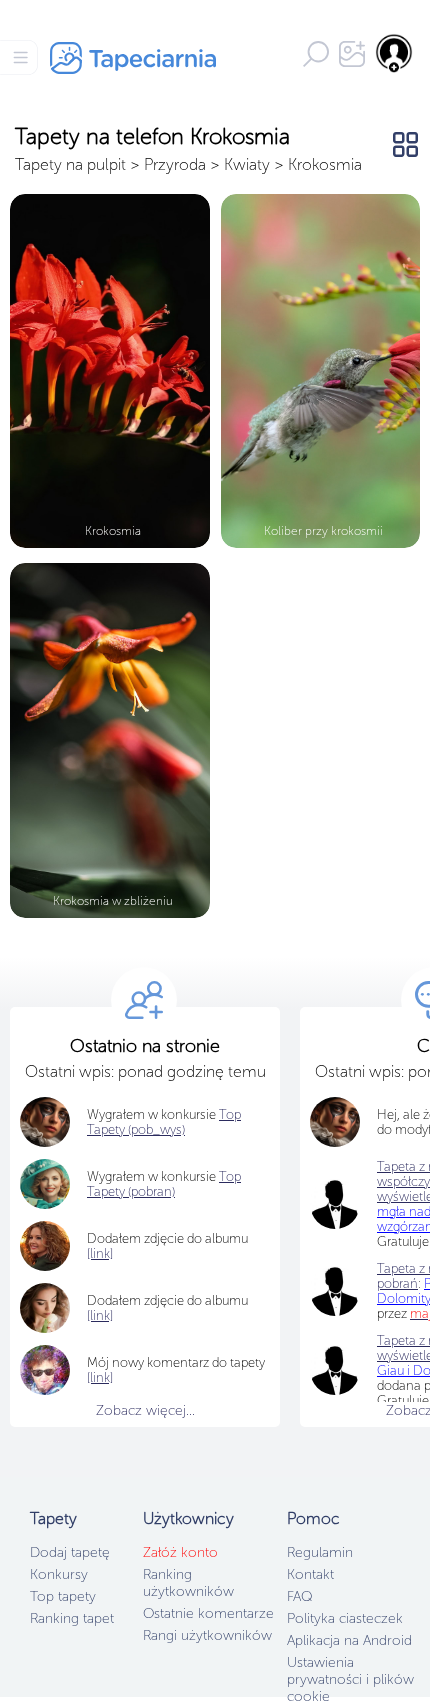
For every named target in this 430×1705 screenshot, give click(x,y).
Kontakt (310, 1574)
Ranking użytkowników (188, 1583)
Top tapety (63, 1596)
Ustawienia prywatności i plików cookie (350, 1679)
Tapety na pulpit (70, 164)
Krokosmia (325, 164)
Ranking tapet (72, 1618)
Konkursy (59, 1574)
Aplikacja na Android (349, 1640)
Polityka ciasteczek (345, 1618)
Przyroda (175, 164)
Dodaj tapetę (70, 1552)
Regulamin (320, 1552)
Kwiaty (247, 164)
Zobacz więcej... (145, 1410)
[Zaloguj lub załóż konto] (395, 53)
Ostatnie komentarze (208, 1613)
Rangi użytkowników (207, 1635)
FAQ (299, 1596)
